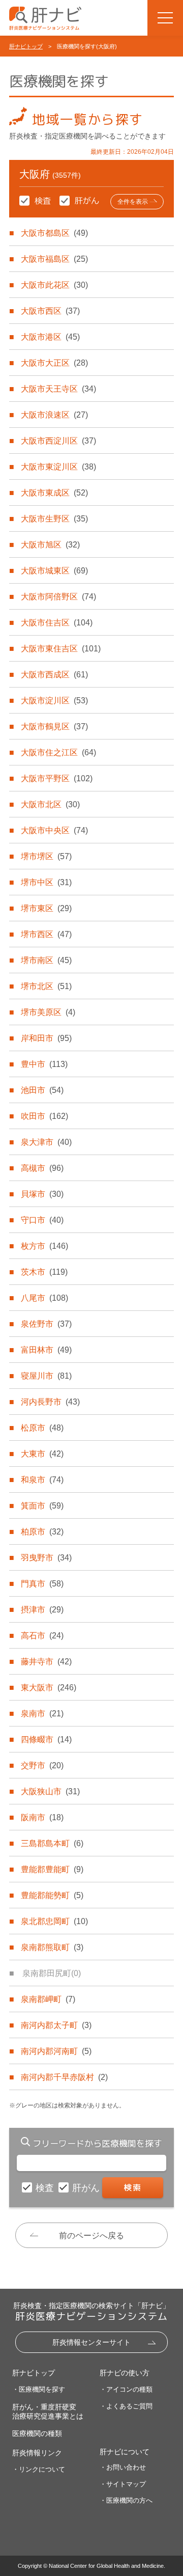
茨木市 (44, 1272)
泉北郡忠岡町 (54, 1921)
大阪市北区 (50, 804)
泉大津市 (46, 1142)
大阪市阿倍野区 (58, 597)
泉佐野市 (46, 1324)
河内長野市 (50, 1402)
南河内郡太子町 (56, 2025)
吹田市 (44, 1116)
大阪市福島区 (54, 259)
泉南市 (42, 1714)
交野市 (42, 1765)
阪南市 (42, 1817)
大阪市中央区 (54, 830)
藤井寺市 (46, 1662)
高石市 (42, 1636)
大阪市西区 (50, 311)
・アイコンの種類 (126, 2389)
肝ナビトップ (26, 46)
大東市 (42, 1454)
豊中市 (44, 1064)
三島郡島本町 (52, 1843)
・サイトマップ (123, 2484)
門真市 (42, 1584)
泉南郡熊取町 (52, 1947)
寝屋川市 (46, 1376)
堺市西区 (46, 934)
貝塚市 (42, 1194)
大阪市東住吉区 (61, 649)
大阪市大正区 (54, 363)
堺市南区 (46, 960)
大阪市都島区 (54, 233)
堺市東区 (46, 908)
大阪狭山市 (50, 1791)
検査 (46, 2188)
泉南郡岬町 (48, 1999)
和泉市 (42, 1480)
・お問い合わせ (123, 2467)
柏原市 (42, 1532)
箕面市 (42, 1506)
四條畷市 (46, 1739)
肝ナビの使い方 (125, 2373)
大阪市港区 (50, 337)
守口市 (42, 1220)
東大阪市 (49, 1688)
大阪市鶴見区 (54, 727)
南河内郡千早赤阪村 (64, 2077)
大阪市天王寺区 (58, 389)
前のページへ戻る (91, 2236)
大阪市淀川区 (54, 701)
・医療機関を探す (39, 2389)
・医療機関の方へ (126, 2500)
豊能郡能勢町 (52, 1895)
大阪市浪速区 (54, 415)
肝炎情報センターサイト (91, 2342)
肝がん (87, 2188)
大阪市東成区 (54, 493)
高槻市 (42, 1168)
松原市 (42, 1428)
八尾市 (44, 1298)
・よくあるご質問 (126, 2406)
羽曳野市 (46, 1558)
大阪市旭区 (50, 545)
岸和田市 (46, 1038)
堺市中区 (46, 882)
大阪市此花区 (54, 285)
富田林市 (46, 1350)
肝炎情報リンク (37, 2453)
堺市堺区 (46, 856)
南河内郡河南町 (56, 2051)
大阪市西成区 (54, 675)
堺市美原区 (48, 1012)
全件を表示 (133, 202)
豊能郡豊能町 (52, 1869)
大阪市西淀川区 (58, 441)
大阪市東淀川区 (58, 467)
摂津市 (42, 1610)
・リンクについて (39, 2469)
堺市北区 (46, 986)
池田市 (42, 1090)
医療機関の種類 (37, 2433)
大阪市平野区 (57, 778)
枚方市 (44, 1246)
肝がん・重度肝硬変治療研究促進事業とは (48, 2411)
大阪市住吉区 (57, 623)
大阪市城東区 (54, 571)
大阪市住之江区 (58, 752)
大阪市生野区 (54, 519)
